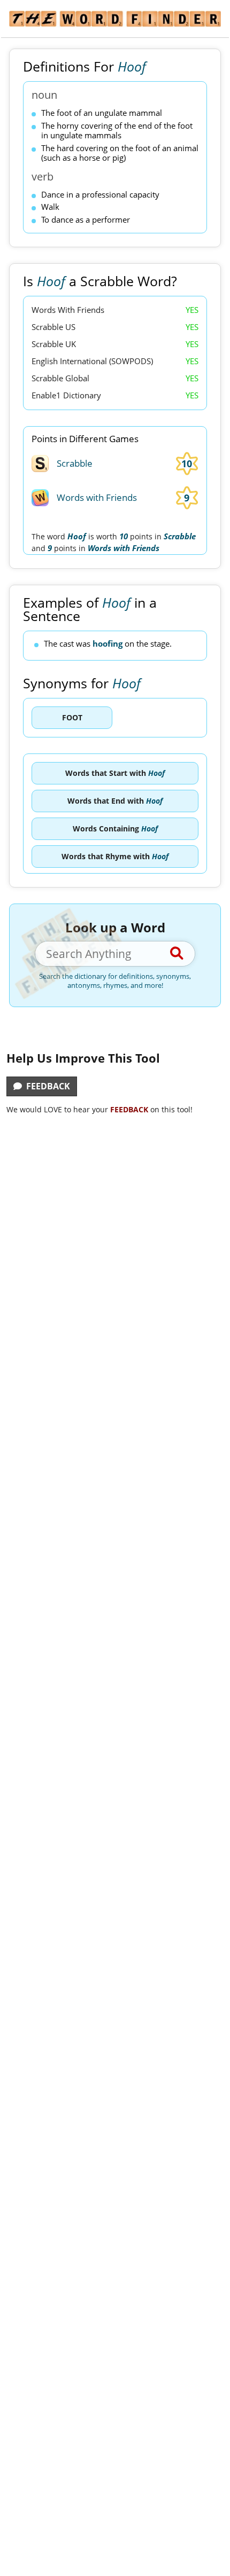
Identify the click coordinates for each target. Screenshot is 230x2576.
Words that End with (115, 801)
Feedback (46, 1086)
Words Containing (115, 828)
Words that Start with (115, 773)
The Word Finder (115, 19)
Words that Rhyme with (115, 856)
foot (72, 717)
